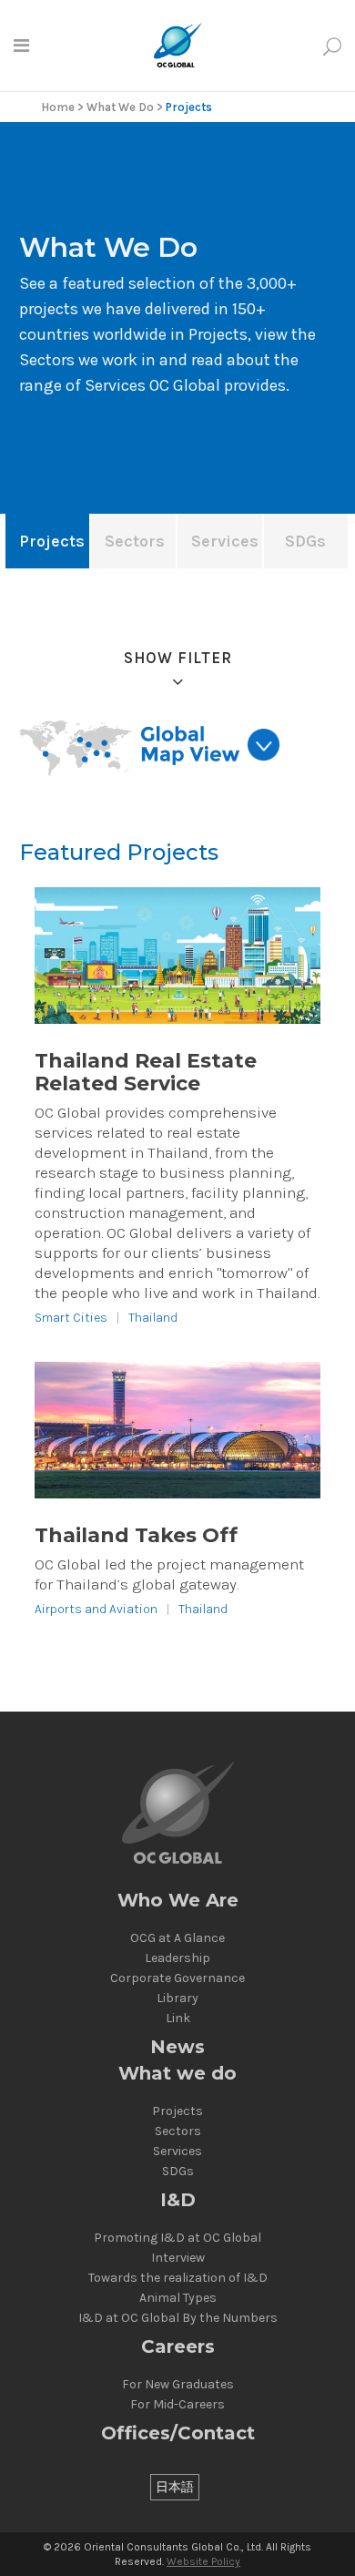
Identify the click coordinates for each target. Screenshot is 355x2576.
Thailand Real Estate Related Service (146, 1072)
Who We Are (178, 1901)
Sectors (178, 2131)
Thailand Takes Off (136, 1535)
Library (177, 1998)
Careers (178, 2347)
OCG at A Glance (177, 1938)
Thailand (153, 1318)
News (177, 2047)
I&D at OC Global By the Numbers (178, 2318)
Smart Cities (71, 1318)
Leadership (177, 1958)
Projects (177, 2111)
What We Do (120, 107)
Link (178, 2019)
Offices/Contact (178, 2433)
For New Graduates (178, 2385)
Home (58, 107)
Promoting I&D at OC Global (177, 2238)
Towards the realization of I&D (178, 2278)
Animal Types (178, 2298)
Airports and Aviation (96, 1609)
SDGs (178, 2172)
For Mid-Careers (177, 2405)
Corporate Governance (177, 1978)
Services (177, 2152)
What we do (177, 2074)
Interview (178, 2258)
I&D (178, 2200)
